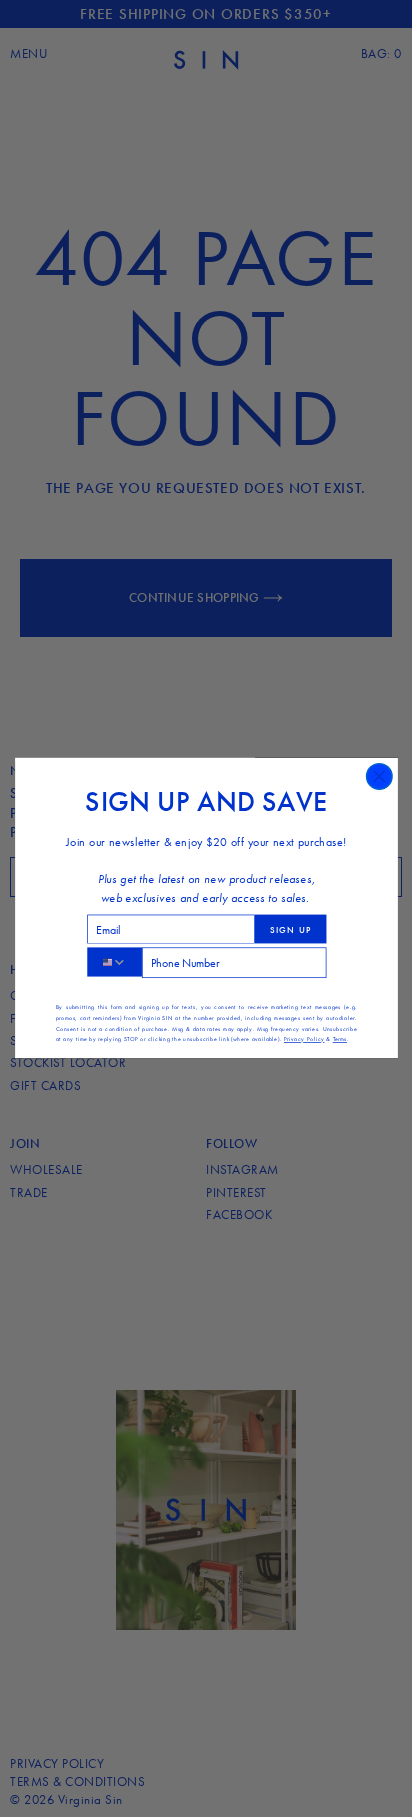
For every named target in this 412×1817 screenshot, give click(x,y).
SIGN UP (290, 930)
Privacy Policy (303, 1039)
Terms (339, 1039)
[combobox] (113, 962)
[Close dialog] (379, 777)
